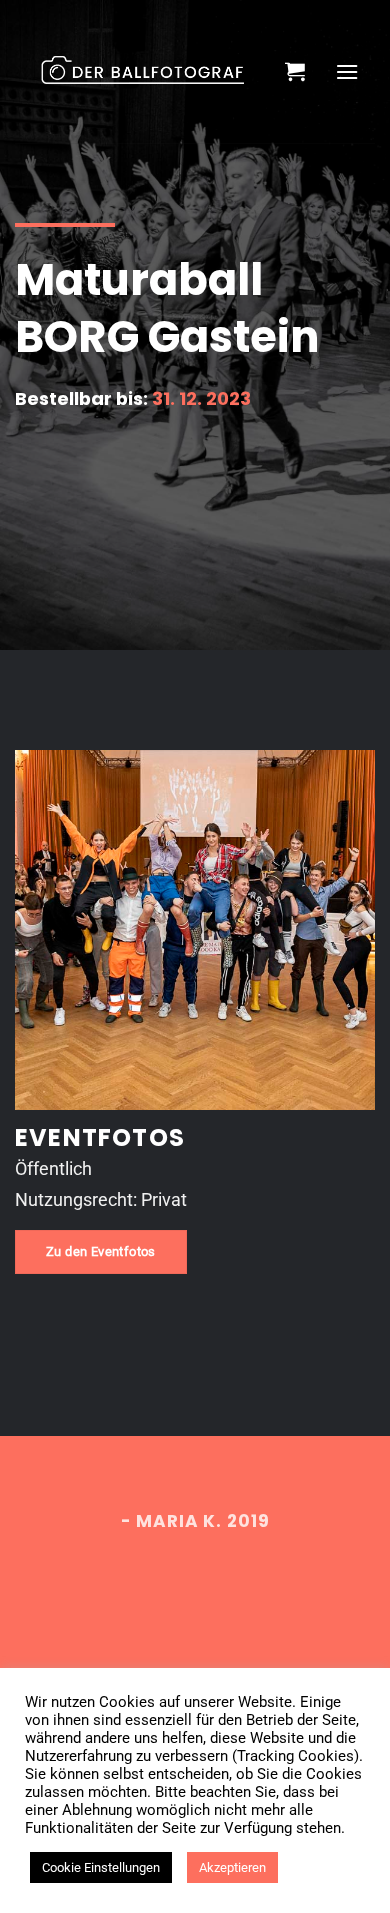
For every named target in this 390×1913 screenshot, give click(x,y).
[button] (295, 71)
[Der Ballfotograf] (142, 72)
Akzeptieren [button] (232, 1867)
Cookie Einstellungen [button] (101, 1867)
